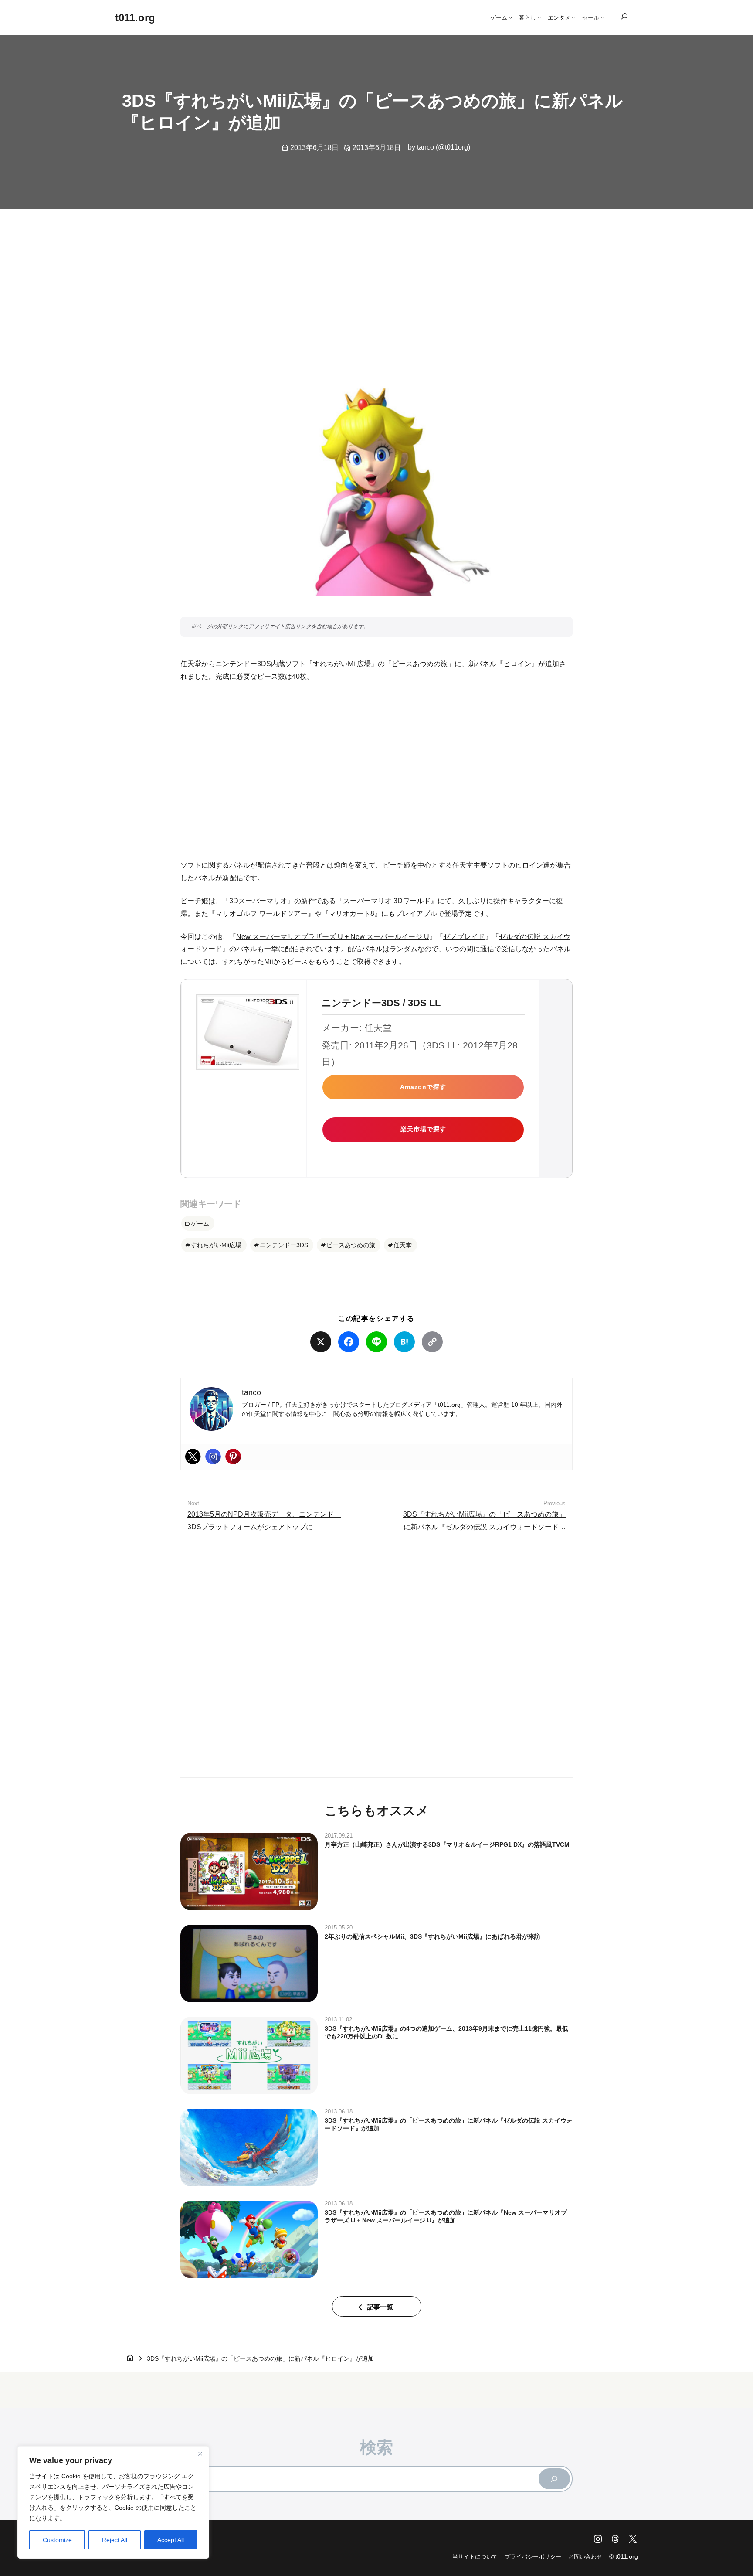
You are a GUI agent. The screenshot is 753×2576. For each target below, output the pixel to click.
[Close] (200, 2453)
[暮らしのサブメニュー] (539, 17)
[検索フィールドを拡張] (624, 17)
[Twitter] (193, 1456)
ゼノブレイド (464, 937)
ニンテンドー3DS (284, 1245)
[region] (113, 2502)
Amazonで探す (423, 1087)
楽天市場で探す (423, 1129)
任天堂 (403, 1245)
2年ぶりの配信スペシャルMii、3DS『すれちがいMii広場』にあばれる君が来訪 (432, 1936)
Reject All (115, 2540)
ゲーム (200, 1224)
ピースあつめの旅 (351, 1245)
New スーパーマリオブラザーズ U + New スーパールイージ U (333, 937)
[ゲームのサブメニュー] (511, 17)
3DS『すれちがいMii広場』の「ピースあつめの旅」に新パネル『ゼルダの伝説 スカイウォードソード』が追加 (484, 1527)
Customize (57, 2540)
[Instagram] (213, 1456)
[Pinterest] (233, 1456)
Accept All (171, 2540)
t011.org (135, 18)
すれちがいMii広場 (216, 1245)
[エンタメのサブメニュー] (573, 17)
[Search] (554, 2479)
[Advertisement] (376, 284)
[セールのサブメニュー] (602, 17)
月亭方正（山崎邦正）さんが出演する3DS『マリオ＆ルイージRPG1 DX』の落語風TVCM (447, 1844)
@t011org (453, 147)
